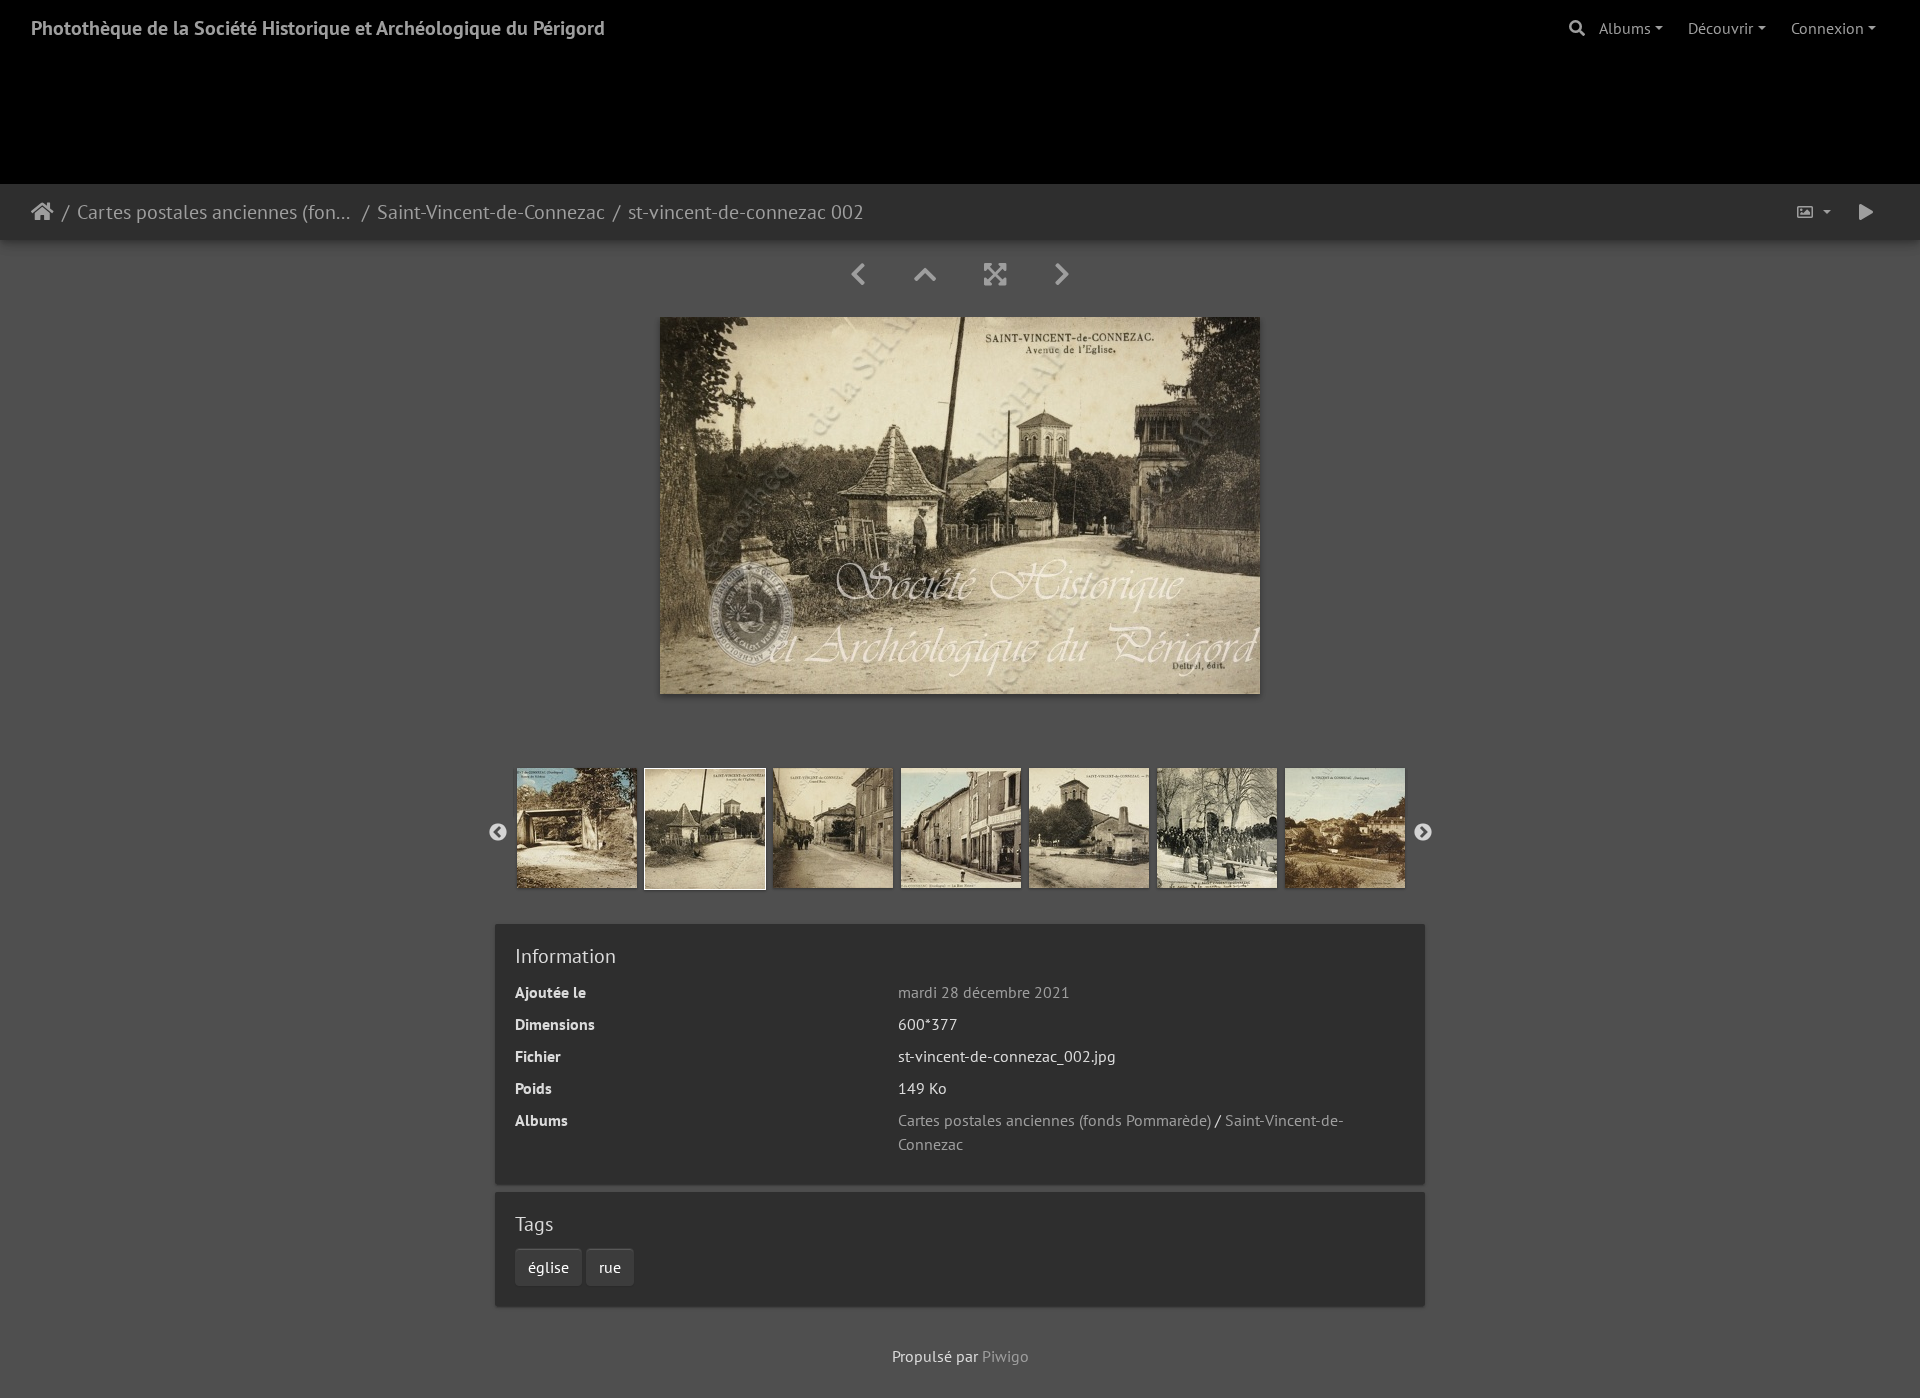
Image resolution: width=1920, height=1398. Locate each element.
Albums (1625, 28)
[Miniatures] (925, 274)
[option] (577, 828)
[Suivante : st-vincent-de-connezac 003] (1062, 274)
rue (610, 1267)
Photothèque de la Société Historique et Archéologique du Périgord (318, 28)
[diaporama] (1866, 212)
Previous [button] (498, 833)
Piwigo (1005, 1356)
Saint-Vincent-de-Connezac (491, 212)
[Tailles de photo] (1813, 212)
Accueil (42, 212)
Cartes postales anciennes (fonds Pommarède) (215, 212)
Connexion (1827, 28)
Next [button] (1423, 833)
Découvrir (1720, 28)
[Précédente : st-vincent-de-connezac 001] (858, 274)
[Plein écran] (995, 274)
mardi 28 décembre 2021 (984, 992)
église (548, 1267)
